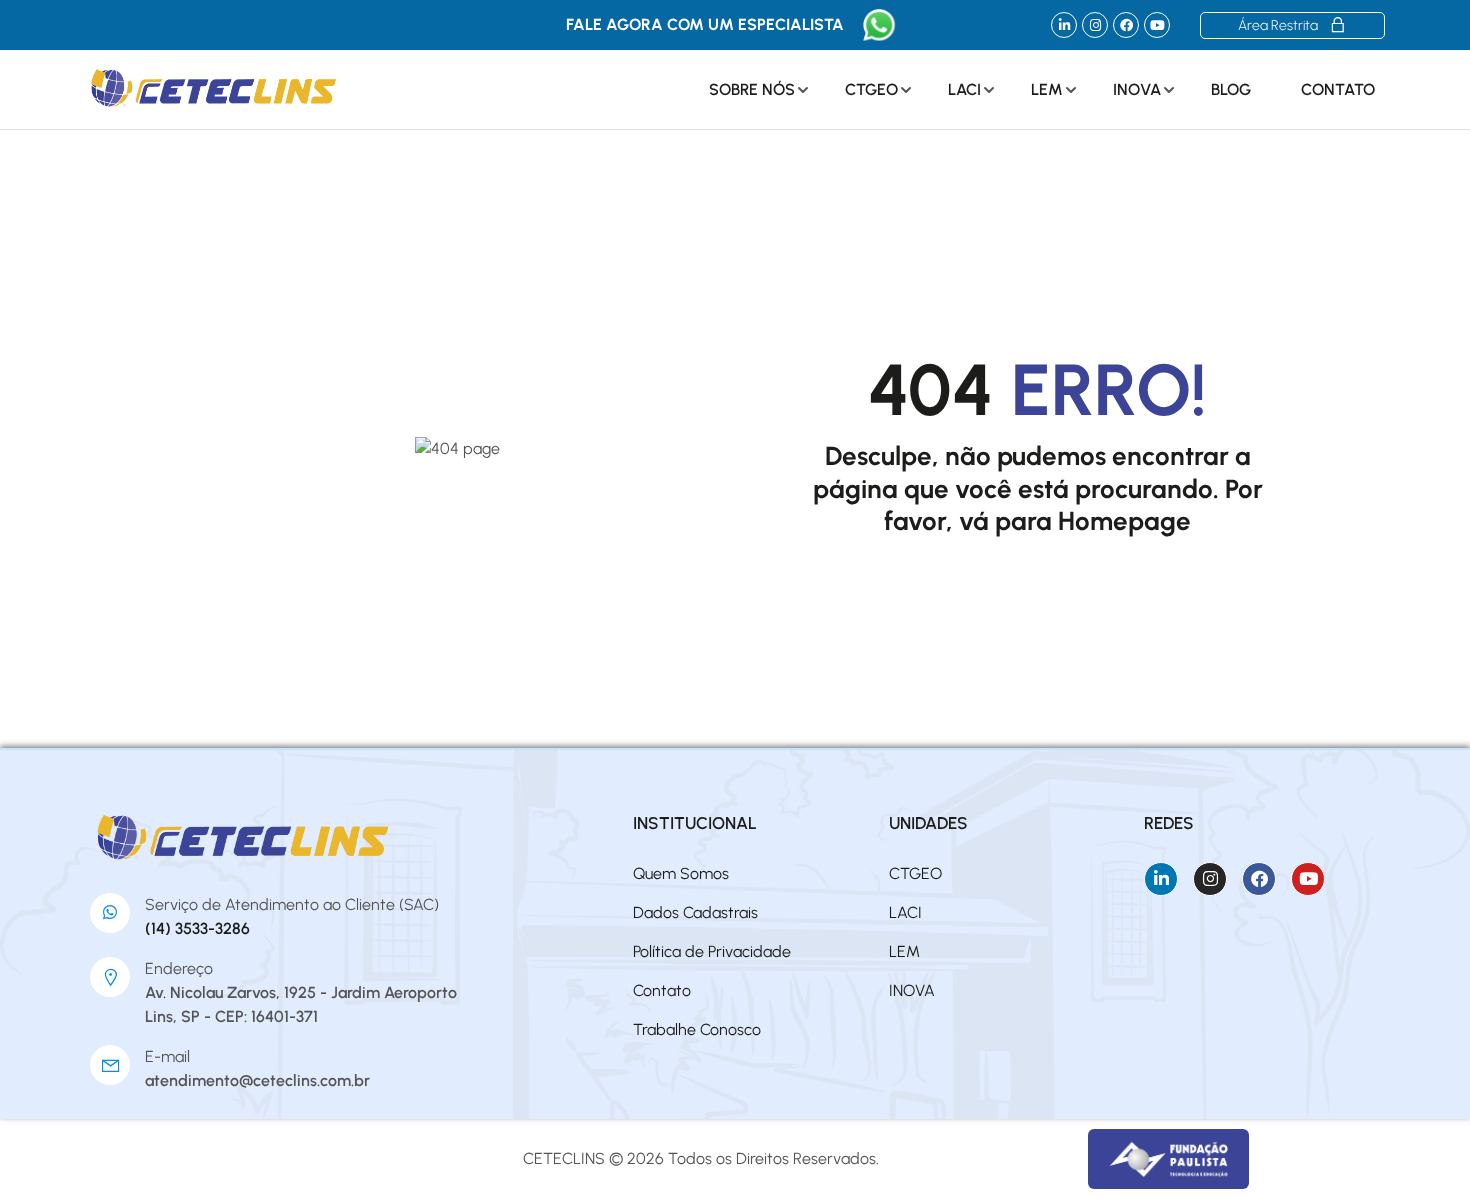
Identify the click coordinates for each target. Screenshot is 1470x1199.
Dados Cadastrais (695, 912)
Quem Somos (681, 873)
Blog (1231, 89)
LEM (1047, 89)
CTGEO (871, 89)
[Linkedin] (1064, 25)
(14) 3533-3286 (197, 928)
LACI (964, 89)
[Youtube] (1157, 25)
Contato (1338, 89)
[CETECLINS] (244, 837)
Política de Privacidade (712, 951)
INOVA (1137, 89)
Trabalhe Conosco (697, 1029)
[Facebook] (1126, 25)
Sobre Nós (752, 89)
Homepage (1124, 521)
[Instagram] (1095, 25)
